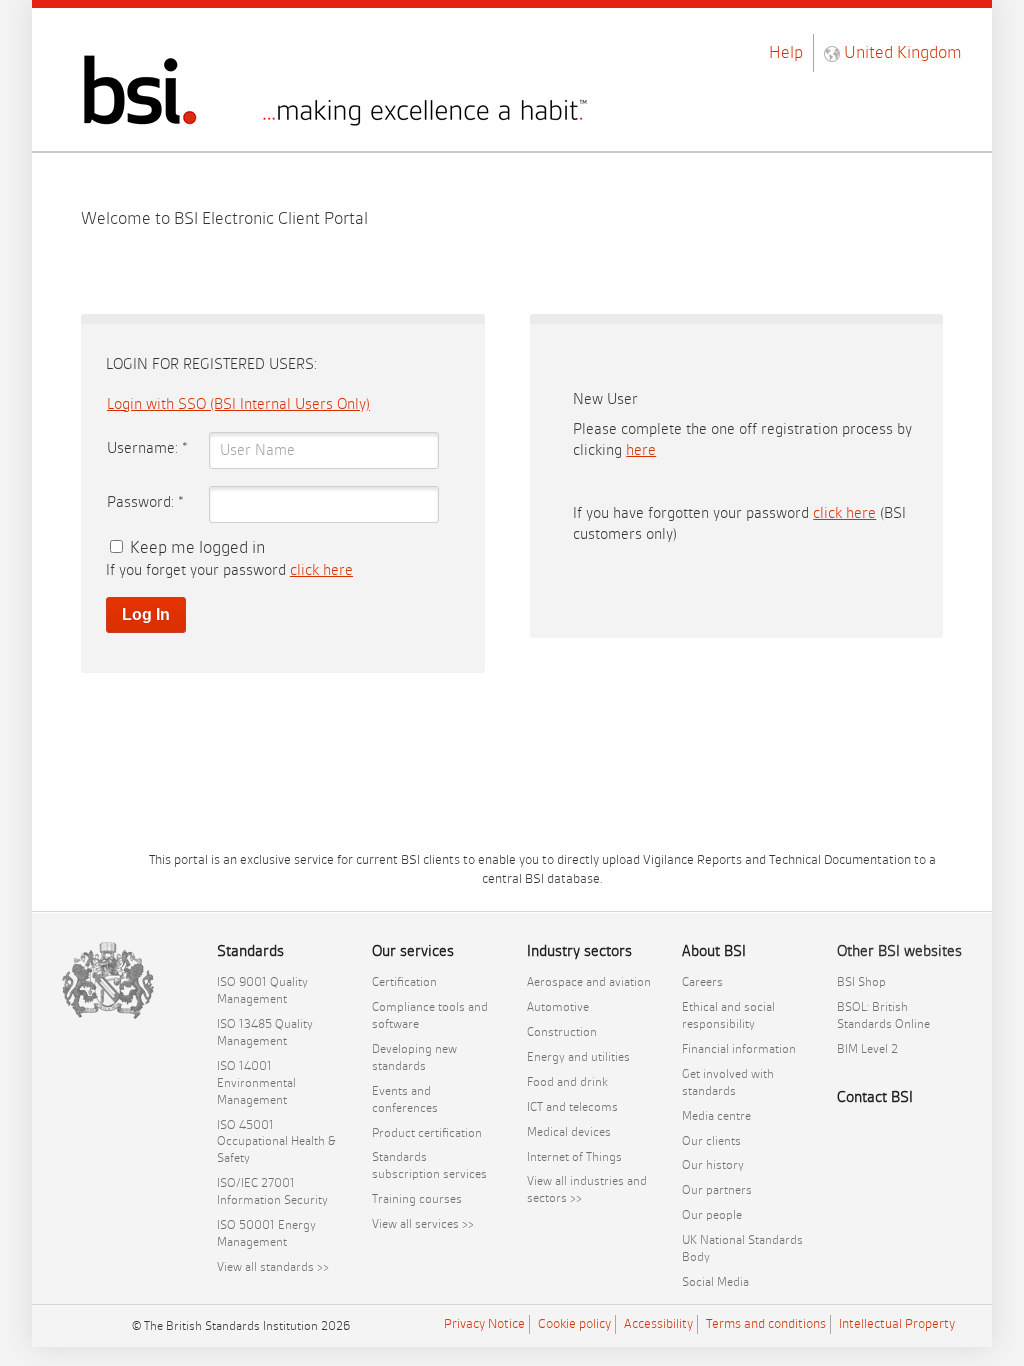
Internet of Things (574, 1157)
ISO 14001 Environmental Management (256, 1083)
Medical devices (569, 1132)
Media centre (716, 1116)
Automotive (558, 1007)
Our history (713, 1165)
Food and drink (567, 1082)
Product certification (427, 1133)
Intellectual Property (897, 1323)
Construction (562, 1032)
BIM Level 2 (867, 1049)
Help (786, 52)
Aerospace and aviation (589, 982)
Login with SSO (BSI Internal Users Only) (238, 404)
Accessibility (658, 1323)
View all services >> (423, 1224)
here (641, 450)
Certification (404, 982)
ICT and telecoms (572, 1107)
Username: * (147, 448)
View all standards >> (273, 1267)
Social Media (715, 1282)
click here (321, 570)
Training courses (417, 1199)
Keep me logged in (197, 547)
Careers (702, 982)
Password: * (145, 502)
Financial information (739, 1049)
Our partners (717, 1190)
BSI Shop (861, 982)
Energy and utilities (578, 1057)
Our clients (711, 1141)
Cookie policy (574, 1323)
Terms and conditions (766, 1323)
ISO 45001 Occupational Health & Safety (276, 1142)
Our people (712, 1215)
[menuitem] (279, 991)
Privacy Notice (484, 1323)
